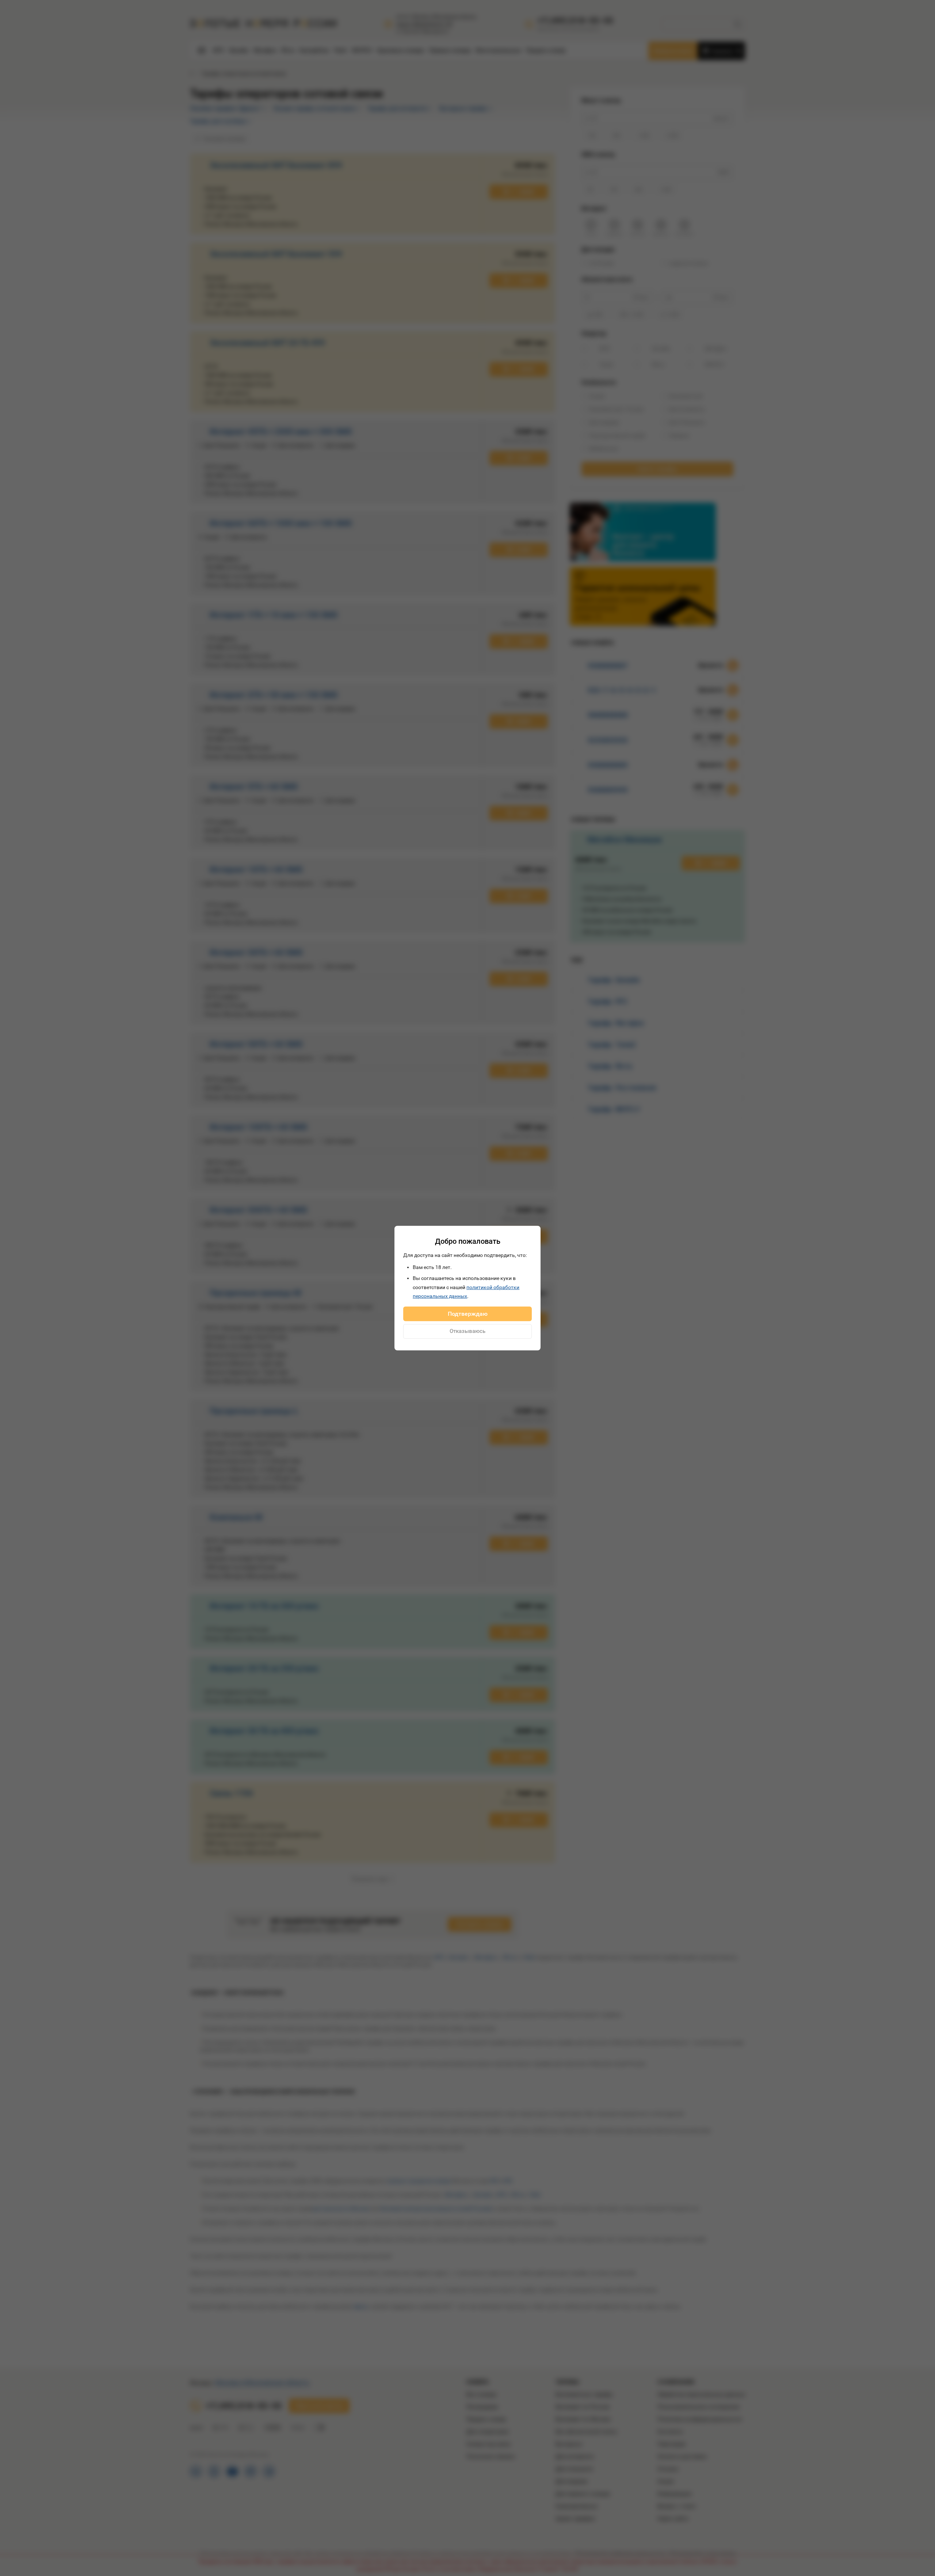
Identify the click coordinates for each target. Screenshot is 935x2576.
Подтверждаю (468, 1313)
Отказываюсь (467, 1331)
